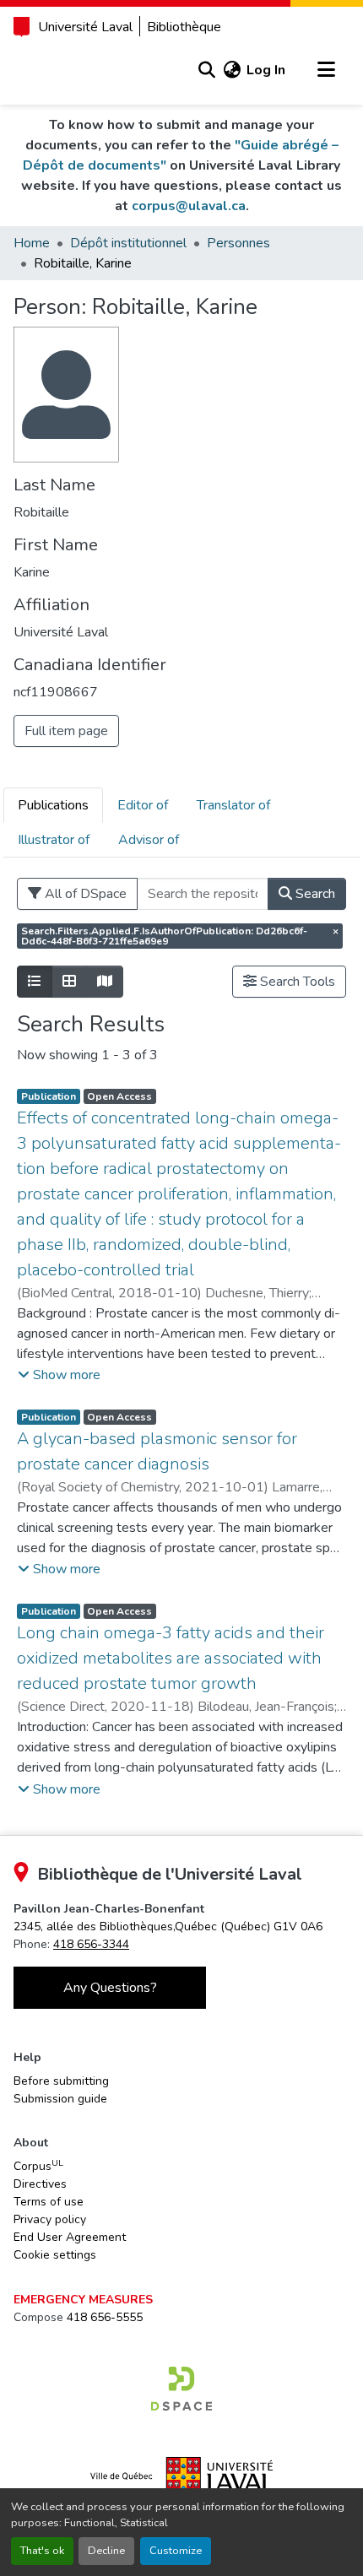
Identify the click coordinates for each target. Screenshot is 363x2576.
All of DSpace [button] (84, 894)
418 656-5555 (105, 2317)
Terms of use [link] (49, 2202)
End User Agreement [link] (70, 2237)
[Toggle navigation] (326, 70)
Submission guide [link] (60, 2099)
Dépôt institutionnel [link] (128, 243)
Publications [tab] (53, 805)
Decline (106, 2551)
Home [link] (32, 243)
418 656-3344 (91, 1944)
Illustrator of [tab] (54, 840)
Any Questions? (110, 1988)
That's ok (42, 2551)
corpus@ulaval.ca (189, 206)
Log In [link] (266, 70)
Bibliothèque (184, 27)
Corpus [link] (38, 2166)
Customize (176, 2551)
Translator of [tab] (233, 805)
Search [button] (314, 894)
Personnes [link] (238, 243)
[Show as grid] (69, 982)
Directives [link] (40, 2184)
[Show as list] (35, 982)
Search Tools (296, 982)
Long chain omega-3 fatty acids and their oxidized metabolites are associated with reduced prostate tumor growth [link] (171, 1658)
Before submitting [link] (61, 2081)
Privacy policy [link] (50, 2219)
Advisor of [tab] (149, 840)
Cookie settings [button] (55, 2255)
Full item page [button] (66, 731)
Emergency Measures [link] (83, 2300)
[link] (168, 1927)
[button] (206, 70)
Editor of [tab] (143, 805)
